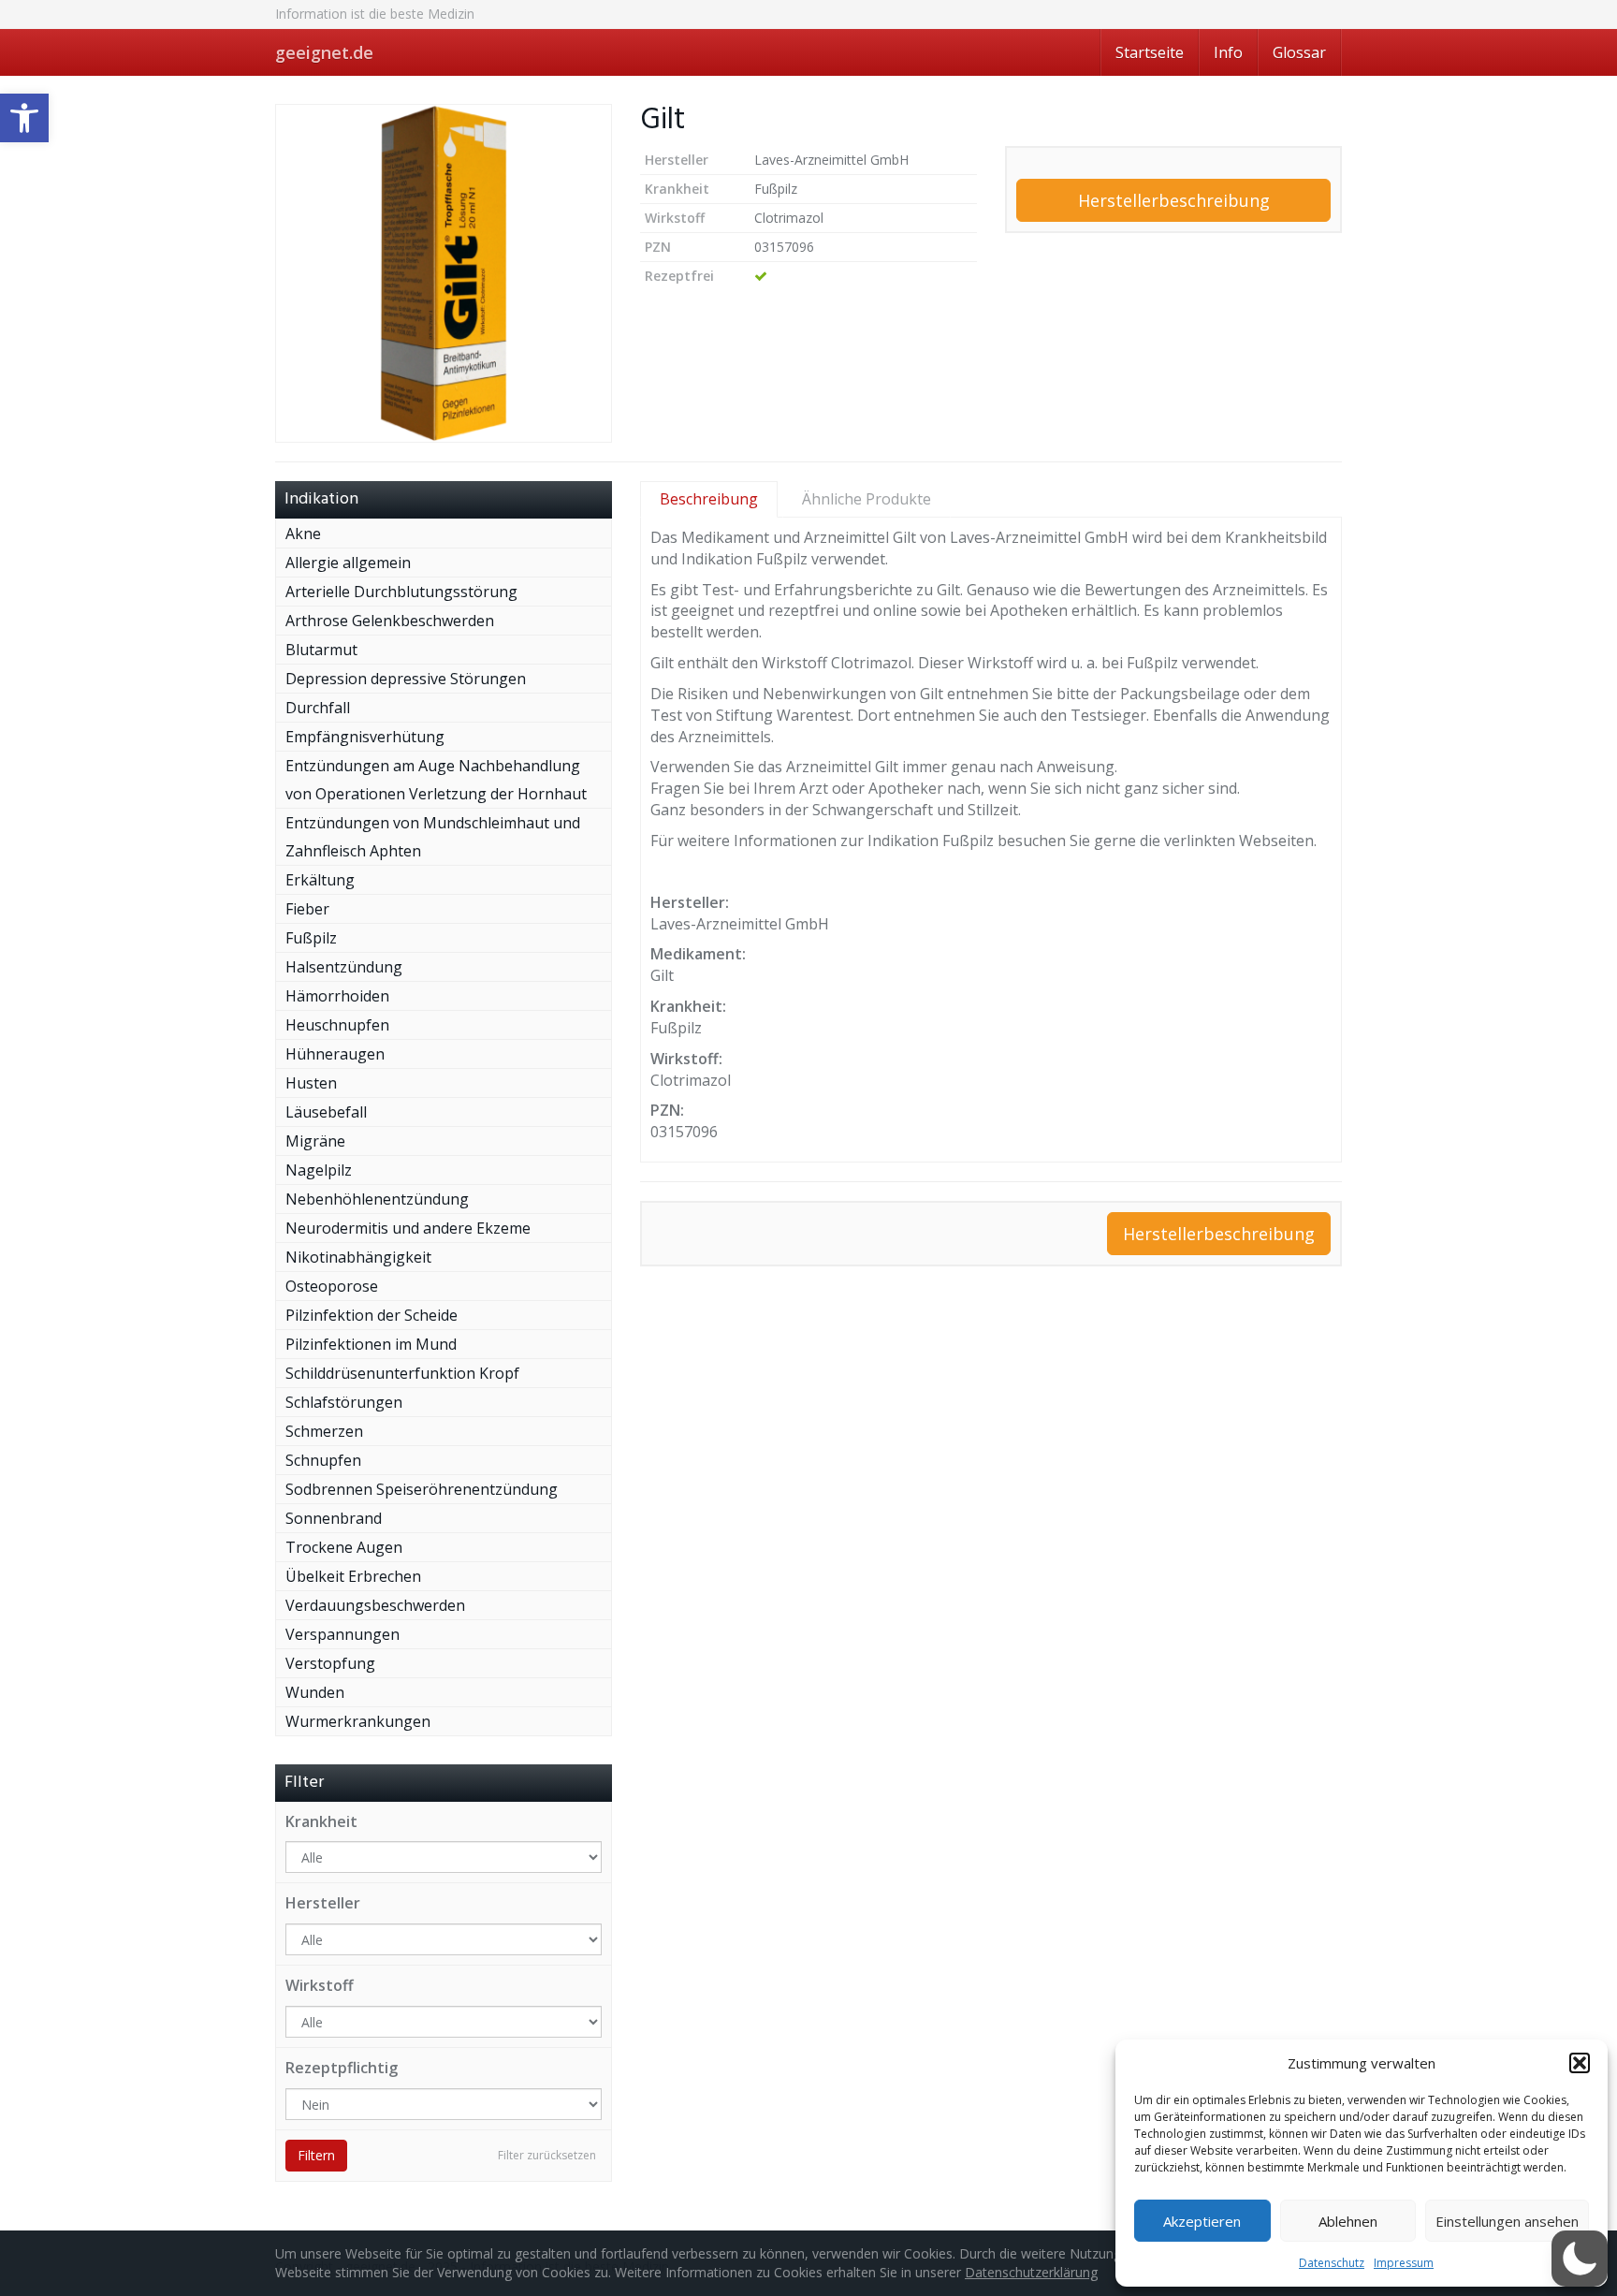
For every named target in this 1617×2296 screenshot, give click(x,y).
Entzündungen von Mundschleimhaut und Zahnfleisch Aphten (433, 837)
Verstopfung (330, 1663)
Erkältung (320, 880)
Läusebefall (326, 1112)
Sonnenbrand (334, 1518)
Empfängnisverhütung (365, 737)
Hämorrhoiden (337, 996)
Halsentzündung (344, 967)
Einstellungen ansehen (1507, 2221)
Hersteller (323, 1903)
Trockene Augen (344, 1547)
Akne (303, 534)
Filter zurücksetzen (547, 2155)
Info (1228, 52)
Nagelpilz (319, 1170)
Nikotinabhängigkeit (358, 1257)
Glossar (1299, 52)
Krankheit (321, 1821)
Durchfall (318, 708)
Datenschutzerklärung (1031, 2272)
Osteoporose (332, 1286)
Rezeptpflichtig (342, 2068)
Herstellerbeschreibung (1174, 200)
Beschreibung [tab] (709, 499)
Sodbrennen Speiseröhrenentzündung (422, 1489)
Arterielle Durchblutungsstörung (401, 592)
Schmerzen (324, 1431)
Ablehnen (1348, 2221)
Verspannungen (342, 1634)
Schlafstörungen (344, 1402)
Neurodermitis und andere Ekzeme (408, 1228)
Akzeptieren (1202, 2221)
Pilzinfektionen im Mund (371, 1344)
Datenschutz (1332, 2263)
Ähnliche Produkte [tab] (867, 499)
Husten (311, 1083)
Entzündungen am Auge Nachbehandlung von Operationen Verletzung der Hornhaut (436, 780)
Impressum (1404, 2263)
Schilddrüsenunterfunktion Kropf (402, 1373)
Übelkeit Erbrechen (353, 1576)
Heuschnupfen (337, 1025)
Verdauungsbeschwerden (375, 1605)
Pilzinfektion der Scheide (371, 1315)
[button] (24, 118)
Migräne (315, 1141)
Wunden (315, 1692)
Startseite (1150, 52)
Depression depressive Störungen (406, 679)
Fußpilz (311, 938)
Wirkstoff (320, 1985)
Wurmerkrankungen (358, 1721)
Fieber (307, 909)
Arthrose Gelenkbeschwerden (390, 621)
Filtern (316, 2155)
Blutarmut (321, 650)
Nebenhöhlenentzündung (377, 1199)
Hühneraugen (335, 1054)
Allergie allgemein (348, 563)
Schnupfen (323, 1460)
